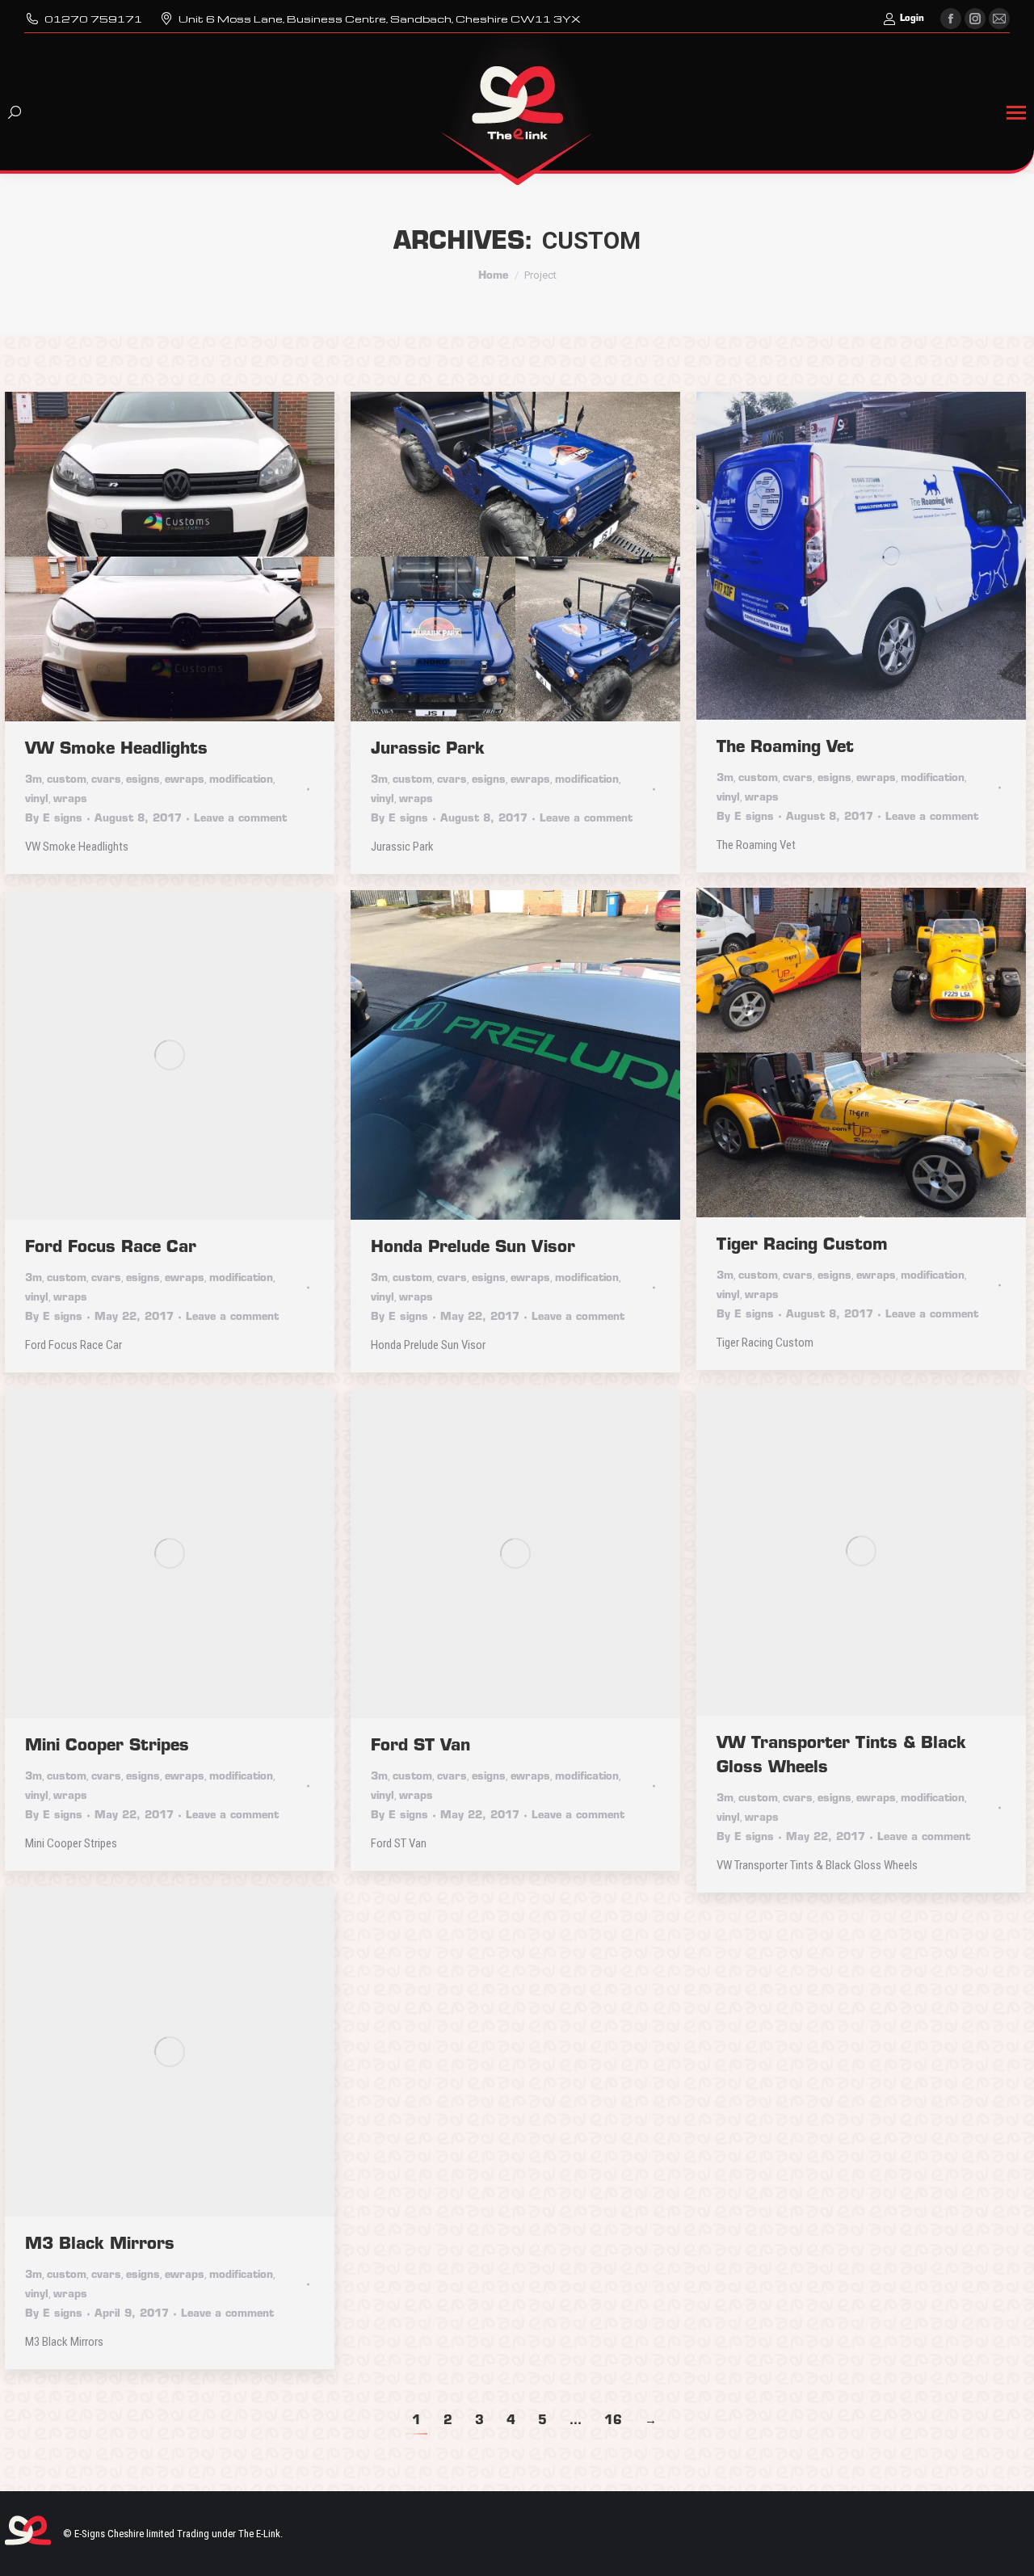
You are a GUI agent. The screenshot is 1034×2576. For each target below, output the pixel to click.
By (54, 819)
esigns (143, 780)
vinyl (37, 799)
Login (912, 19)
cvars (106, 780)
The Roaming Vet (785, 748)
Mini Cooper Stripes (107, 1746)
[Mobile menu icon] (1016, 113)
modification (241, 780)
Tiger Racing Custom (802, 1246)
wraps (70, 799)
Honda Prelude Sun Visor (473, 1248)
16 (613, 2421)
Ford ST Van (420, 1746)
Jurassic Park (428, 750)
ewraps (185, 780)
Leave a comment (240, 819)
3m (34, 780)
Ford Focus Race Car (111, 1248)
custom (67, 780)
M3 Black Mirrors (100, 2245)
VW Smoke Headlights (116, 750)
